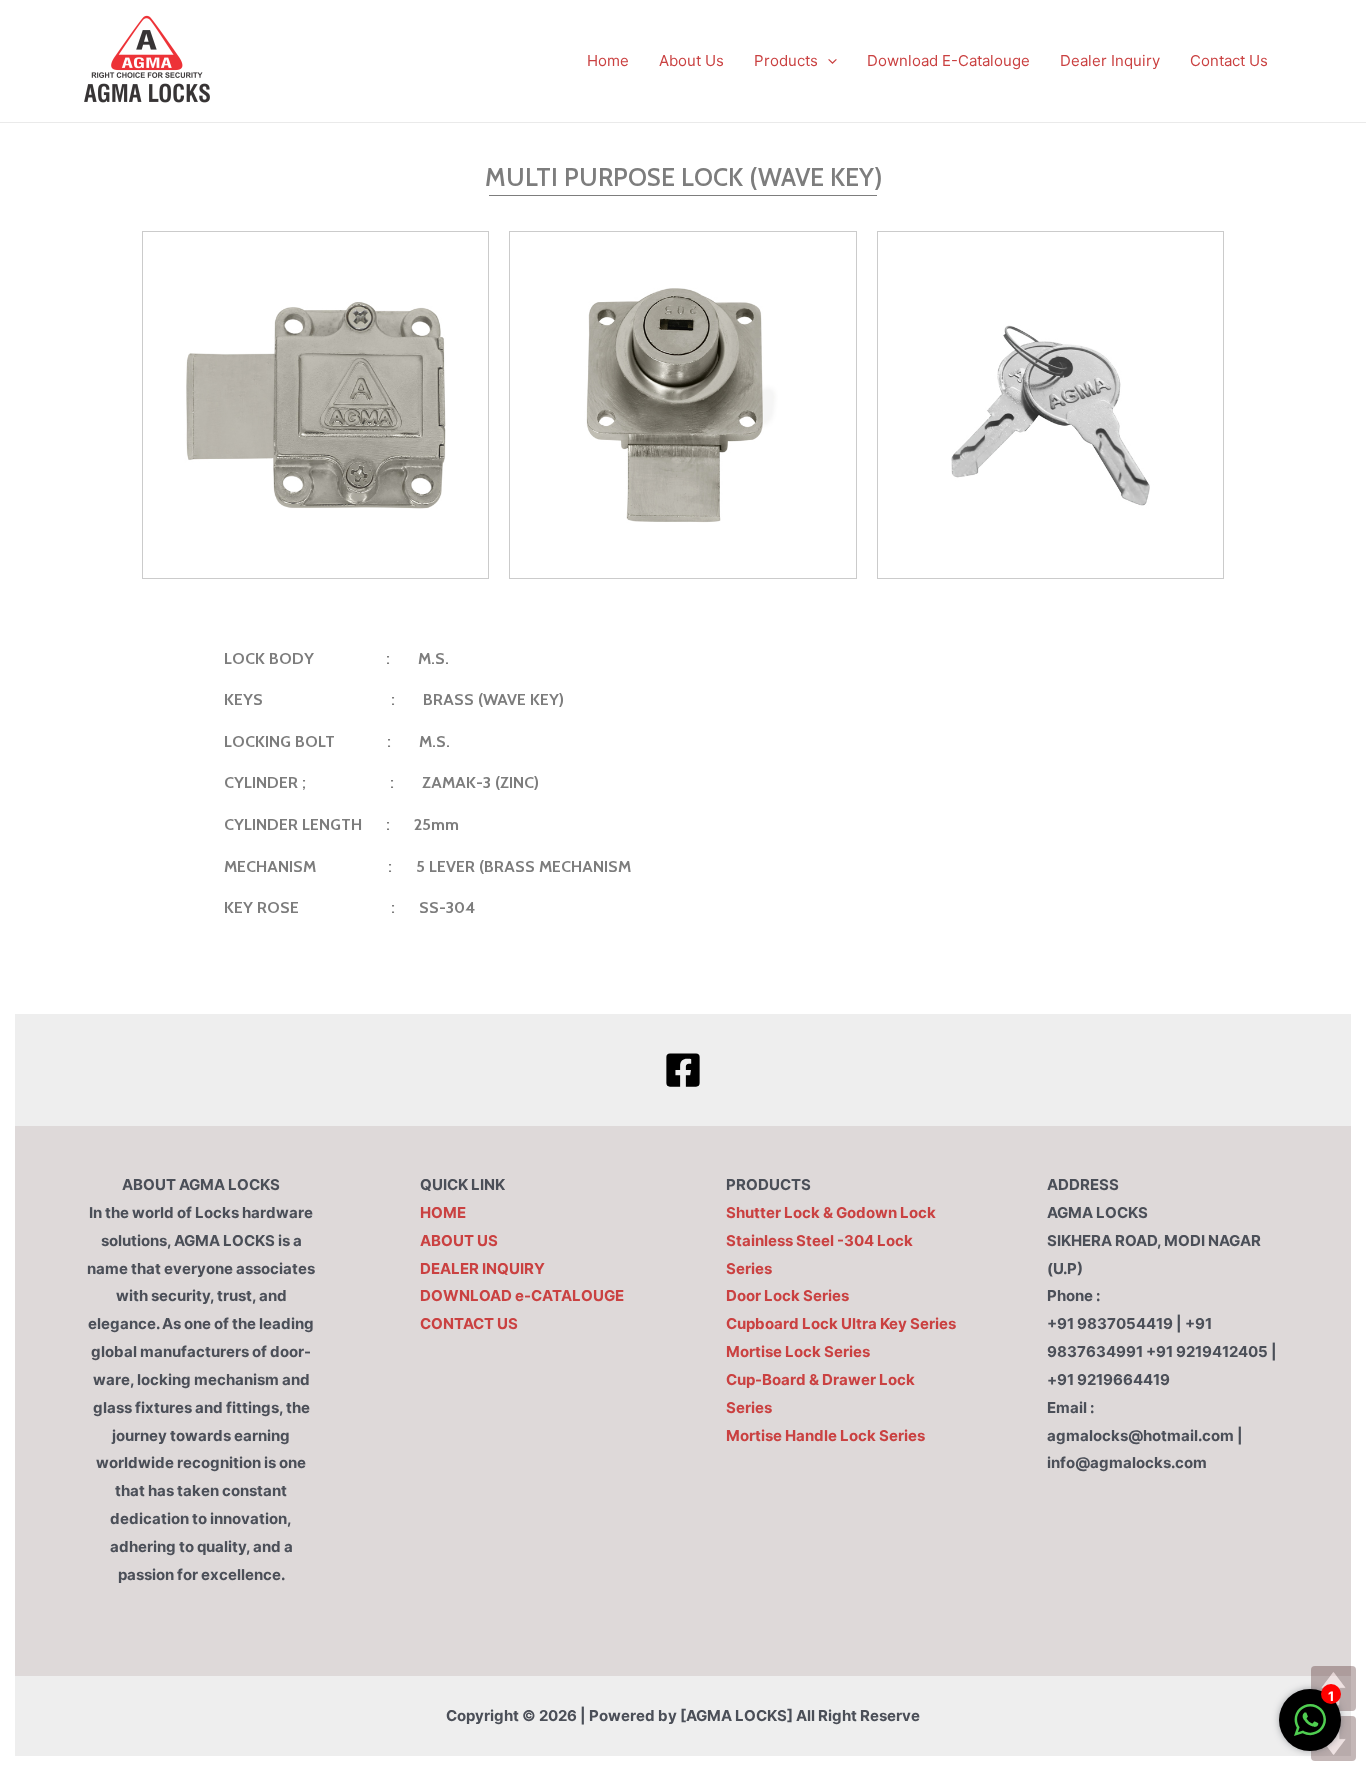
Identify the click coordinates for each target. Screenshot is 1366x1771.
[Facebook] (683, 1070)
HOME (443, 1212)
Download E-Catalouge (948, 60)
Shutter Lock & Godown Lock (831, 1212)
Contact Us (1229, 60)
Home (608, 60)
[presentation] (827, 60)
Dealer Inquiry (1110, 60)
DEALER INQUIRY (482, 1268)
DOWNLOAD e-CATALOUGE (522, 1295)
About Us (691, 60)
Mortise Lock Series (798, 1351)
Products (786, 60)
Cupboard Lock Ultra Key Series (841, 1323)
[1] (1310, 1730)
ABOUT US (459, 1240)
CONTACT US (469, 1323)
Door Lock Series (787, 1295)
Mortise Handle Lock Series (825, 1435)
